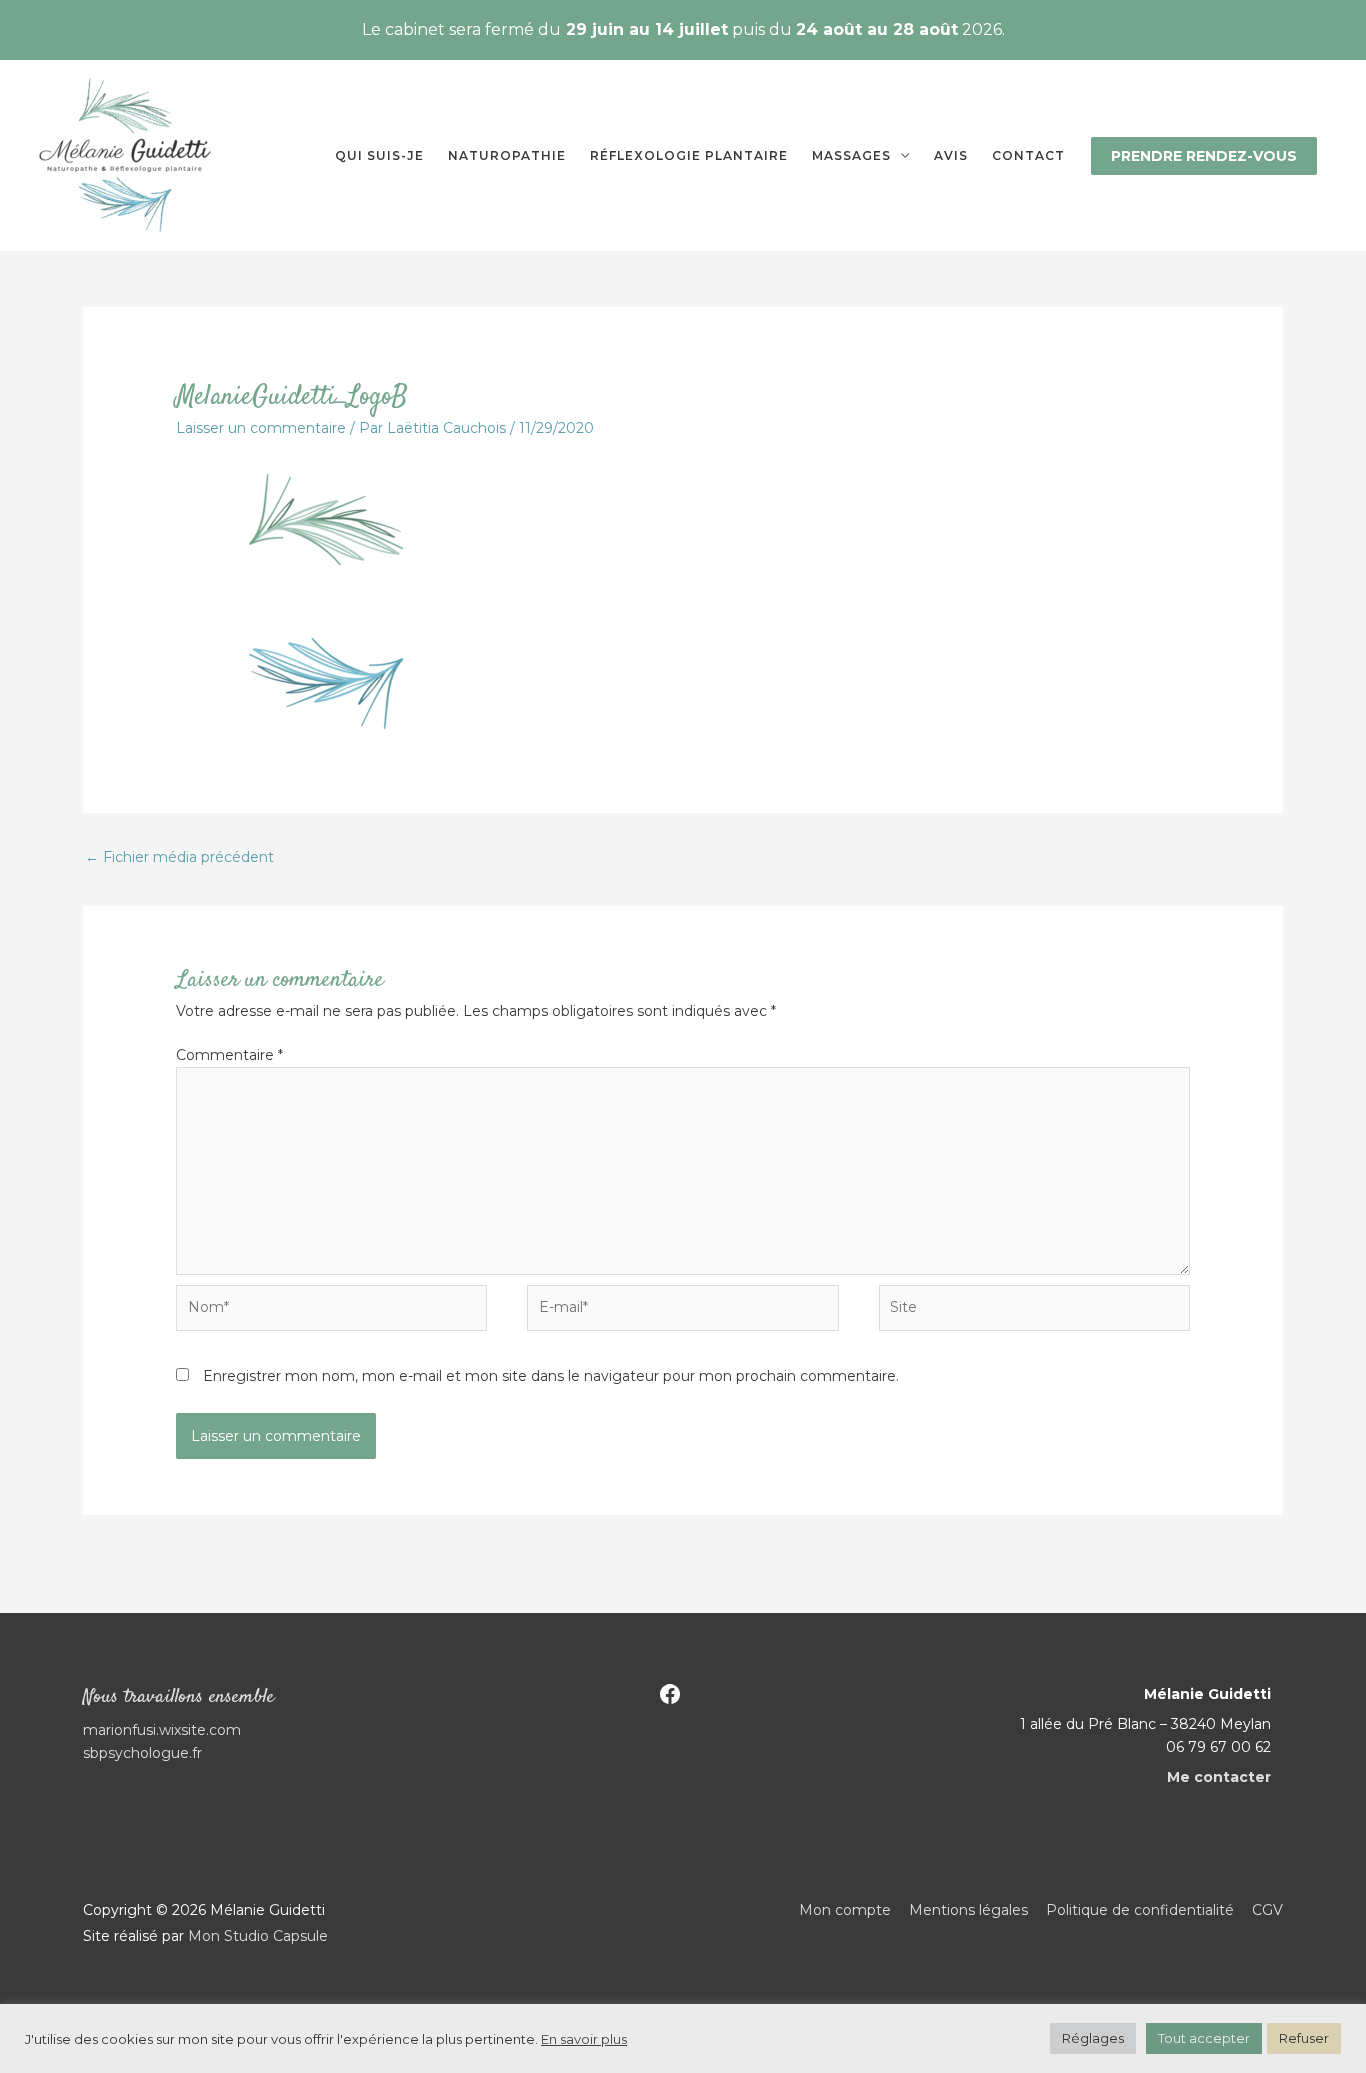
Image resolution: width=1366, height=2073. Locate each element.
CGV (1267, 1910)
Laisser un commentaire (261, 428)
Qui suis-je (379, 155)
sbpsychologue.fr (142, 1753)
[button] (1204, 156)
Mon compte (845, 1910)
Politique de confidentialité (1140, 1910)
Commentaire (229, 1055)
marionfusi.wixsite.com (162, 1730)
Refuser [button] (1304, 2038)
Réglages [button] (1093, 2038)
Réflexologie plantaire (689, 155)
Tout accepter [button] (1204, 2038)
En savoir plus (584, 2039)
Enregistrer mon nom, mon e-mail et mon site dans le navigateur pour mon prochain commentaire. (551, 1376)
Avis (951, 155)
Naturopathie (507, 155)
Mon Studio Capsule (258, 1936)
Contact (1028, 155)
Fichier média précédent (179, 857)
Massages (851, 155)
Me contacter (1219, 1777)
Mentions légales (968, 1910)
